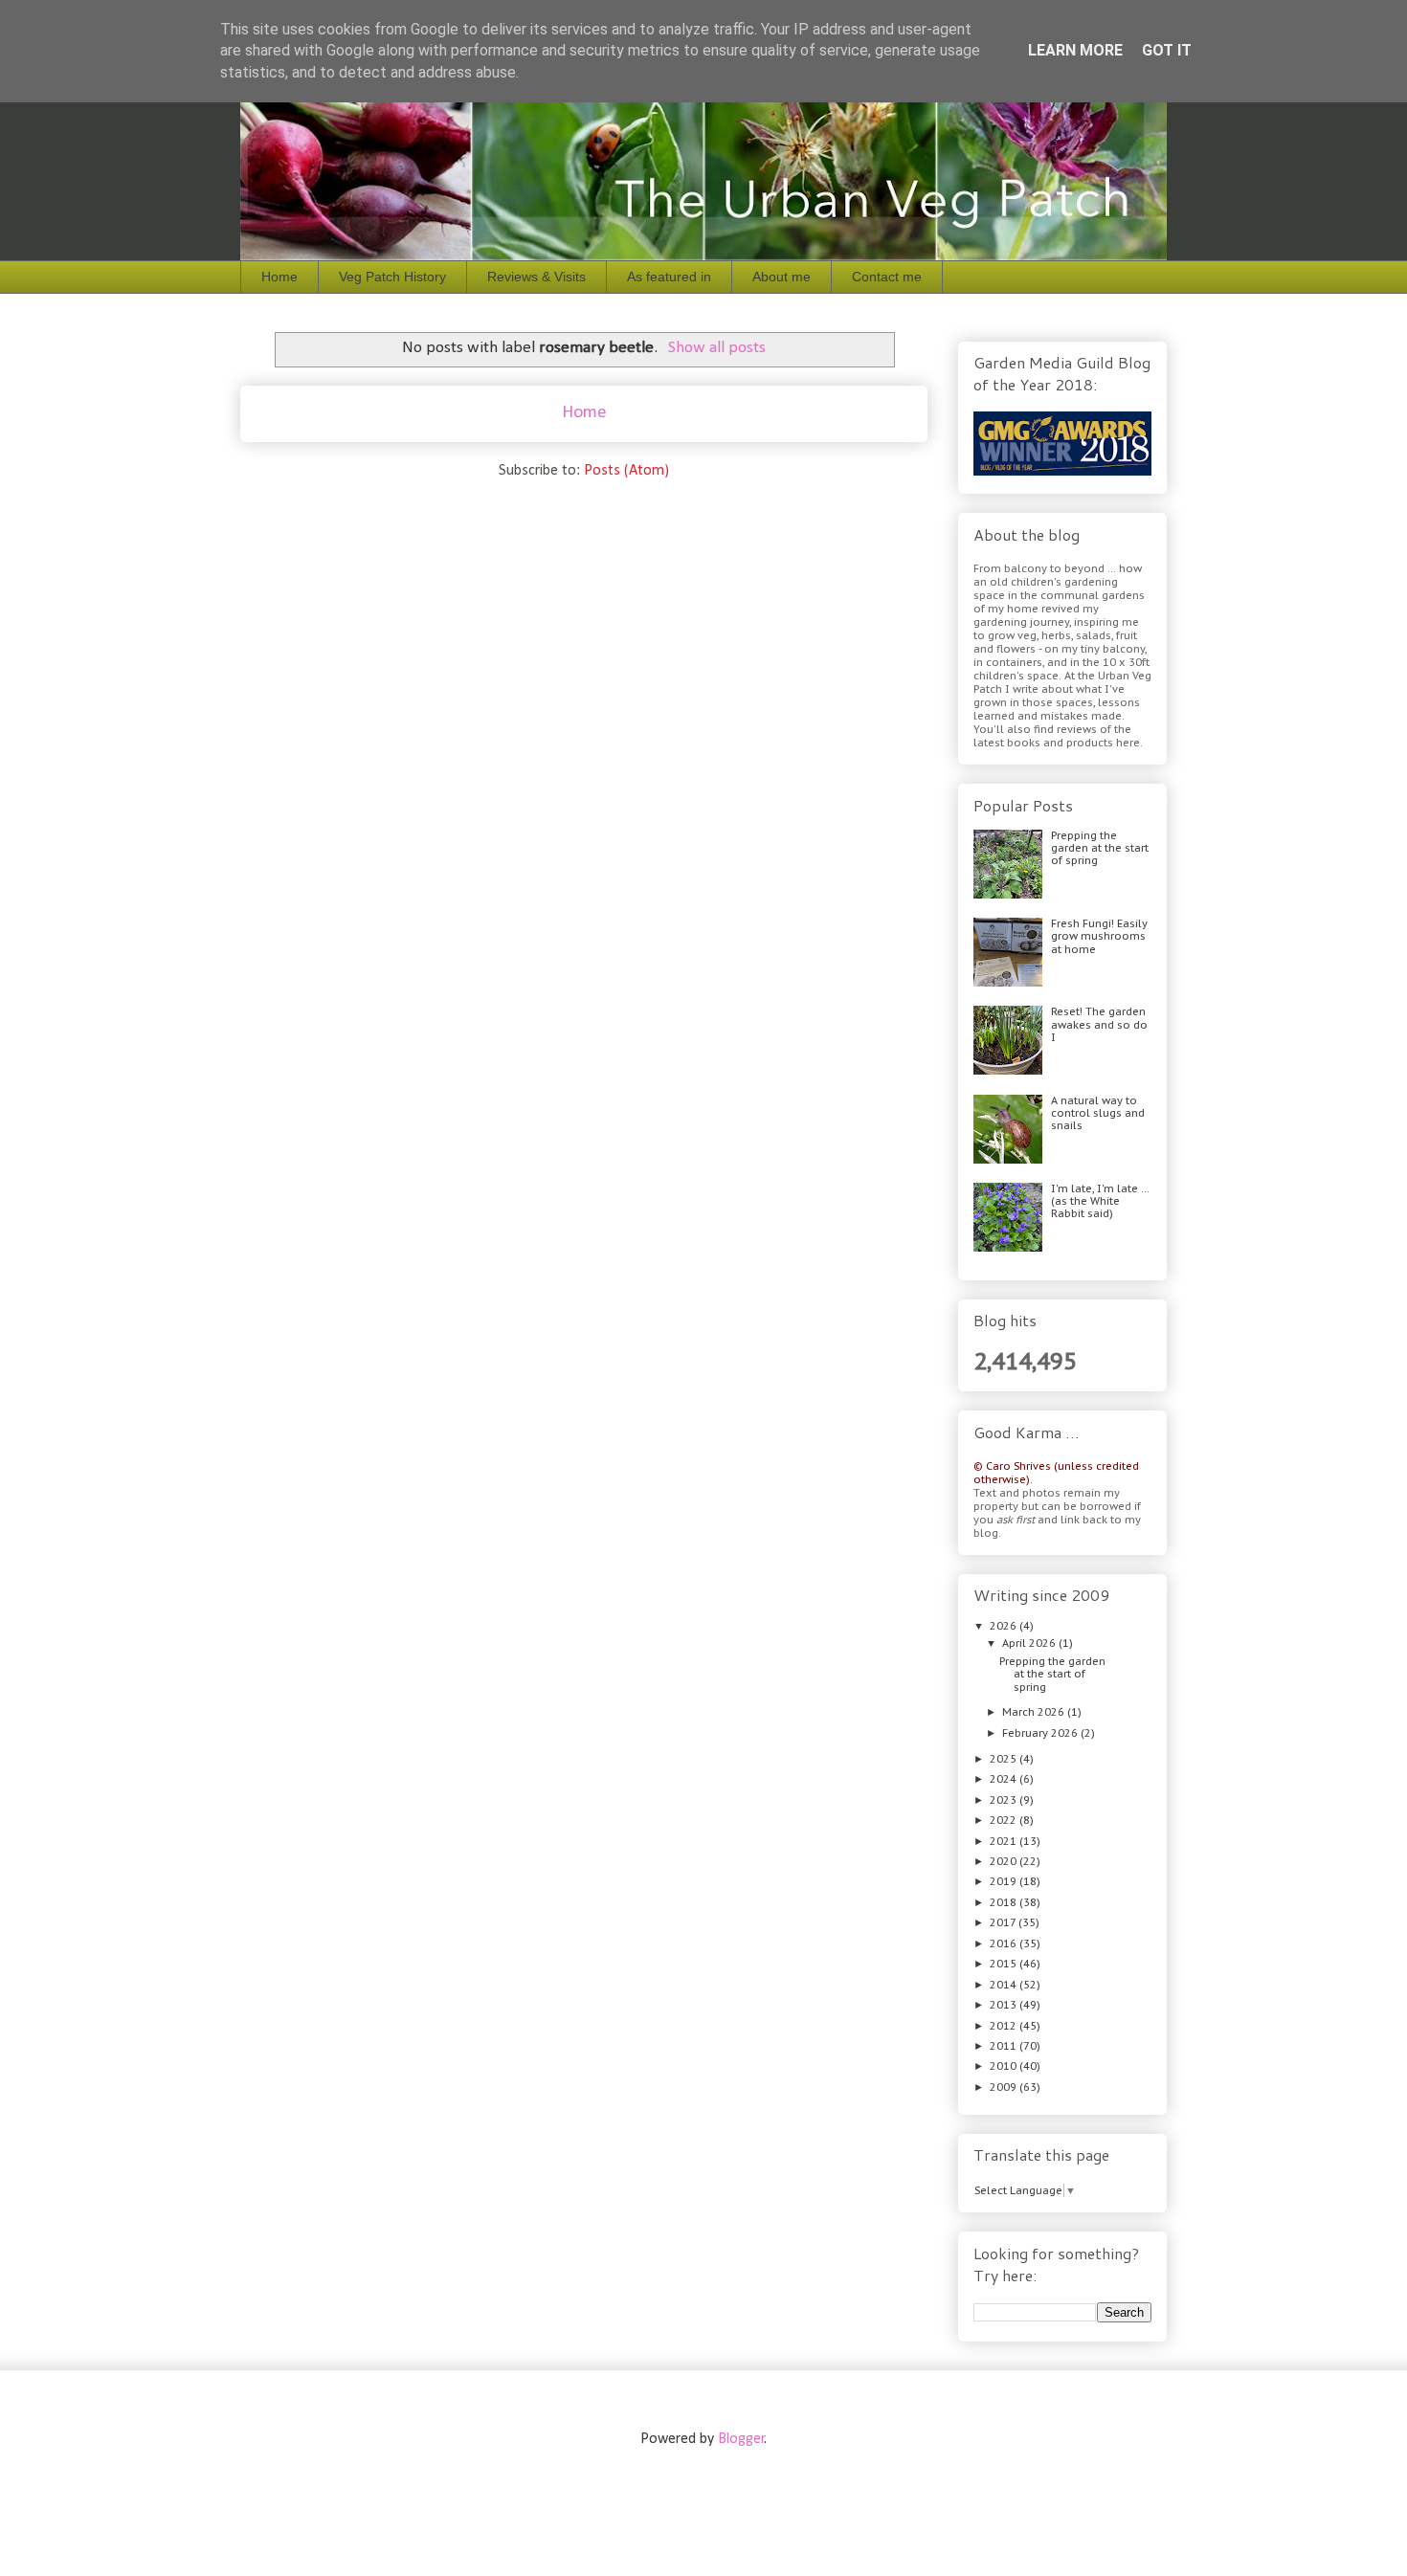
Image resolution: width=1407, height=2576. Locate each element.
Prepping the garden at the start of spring (1100, 848)
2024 (1005, 1779)
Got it (1167, 50)
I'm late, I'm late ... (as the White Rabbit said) (1100, 1201)
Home (279, 277)
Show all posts (717, 348)
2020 (1005, 1861)
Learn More (1075, 50)
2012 (1005, 2026)
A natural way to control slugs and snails (1098, 1113)
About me (782, 277)
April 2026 (1030, 1643)
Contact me (887, 277)
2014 (1005, 1985)
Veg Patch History (392, 277)
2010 (1005, 2066)
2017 (1004, 1922)
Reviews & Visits (536, 277)
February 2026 (1041, 1733)
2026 (1005, 1626)
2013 (1005, 2005)
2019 (1005, 1881)
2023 (1005, 1800)
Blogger (741, 2439)
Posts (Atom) (626, 471)
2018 (1005, 1902)
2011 (1005, 2046)
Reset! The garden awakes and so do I (1099, 1024)
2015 (1005, 1964)
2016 (1005, 1943)
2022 (1005, 1820)
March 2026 (1035, 1712)
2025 (1005, 1759)
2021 (1005, 1841)
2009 (1005, 2087)
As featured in (669, 277)
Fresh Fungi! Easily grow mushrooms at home (1099, 936)
